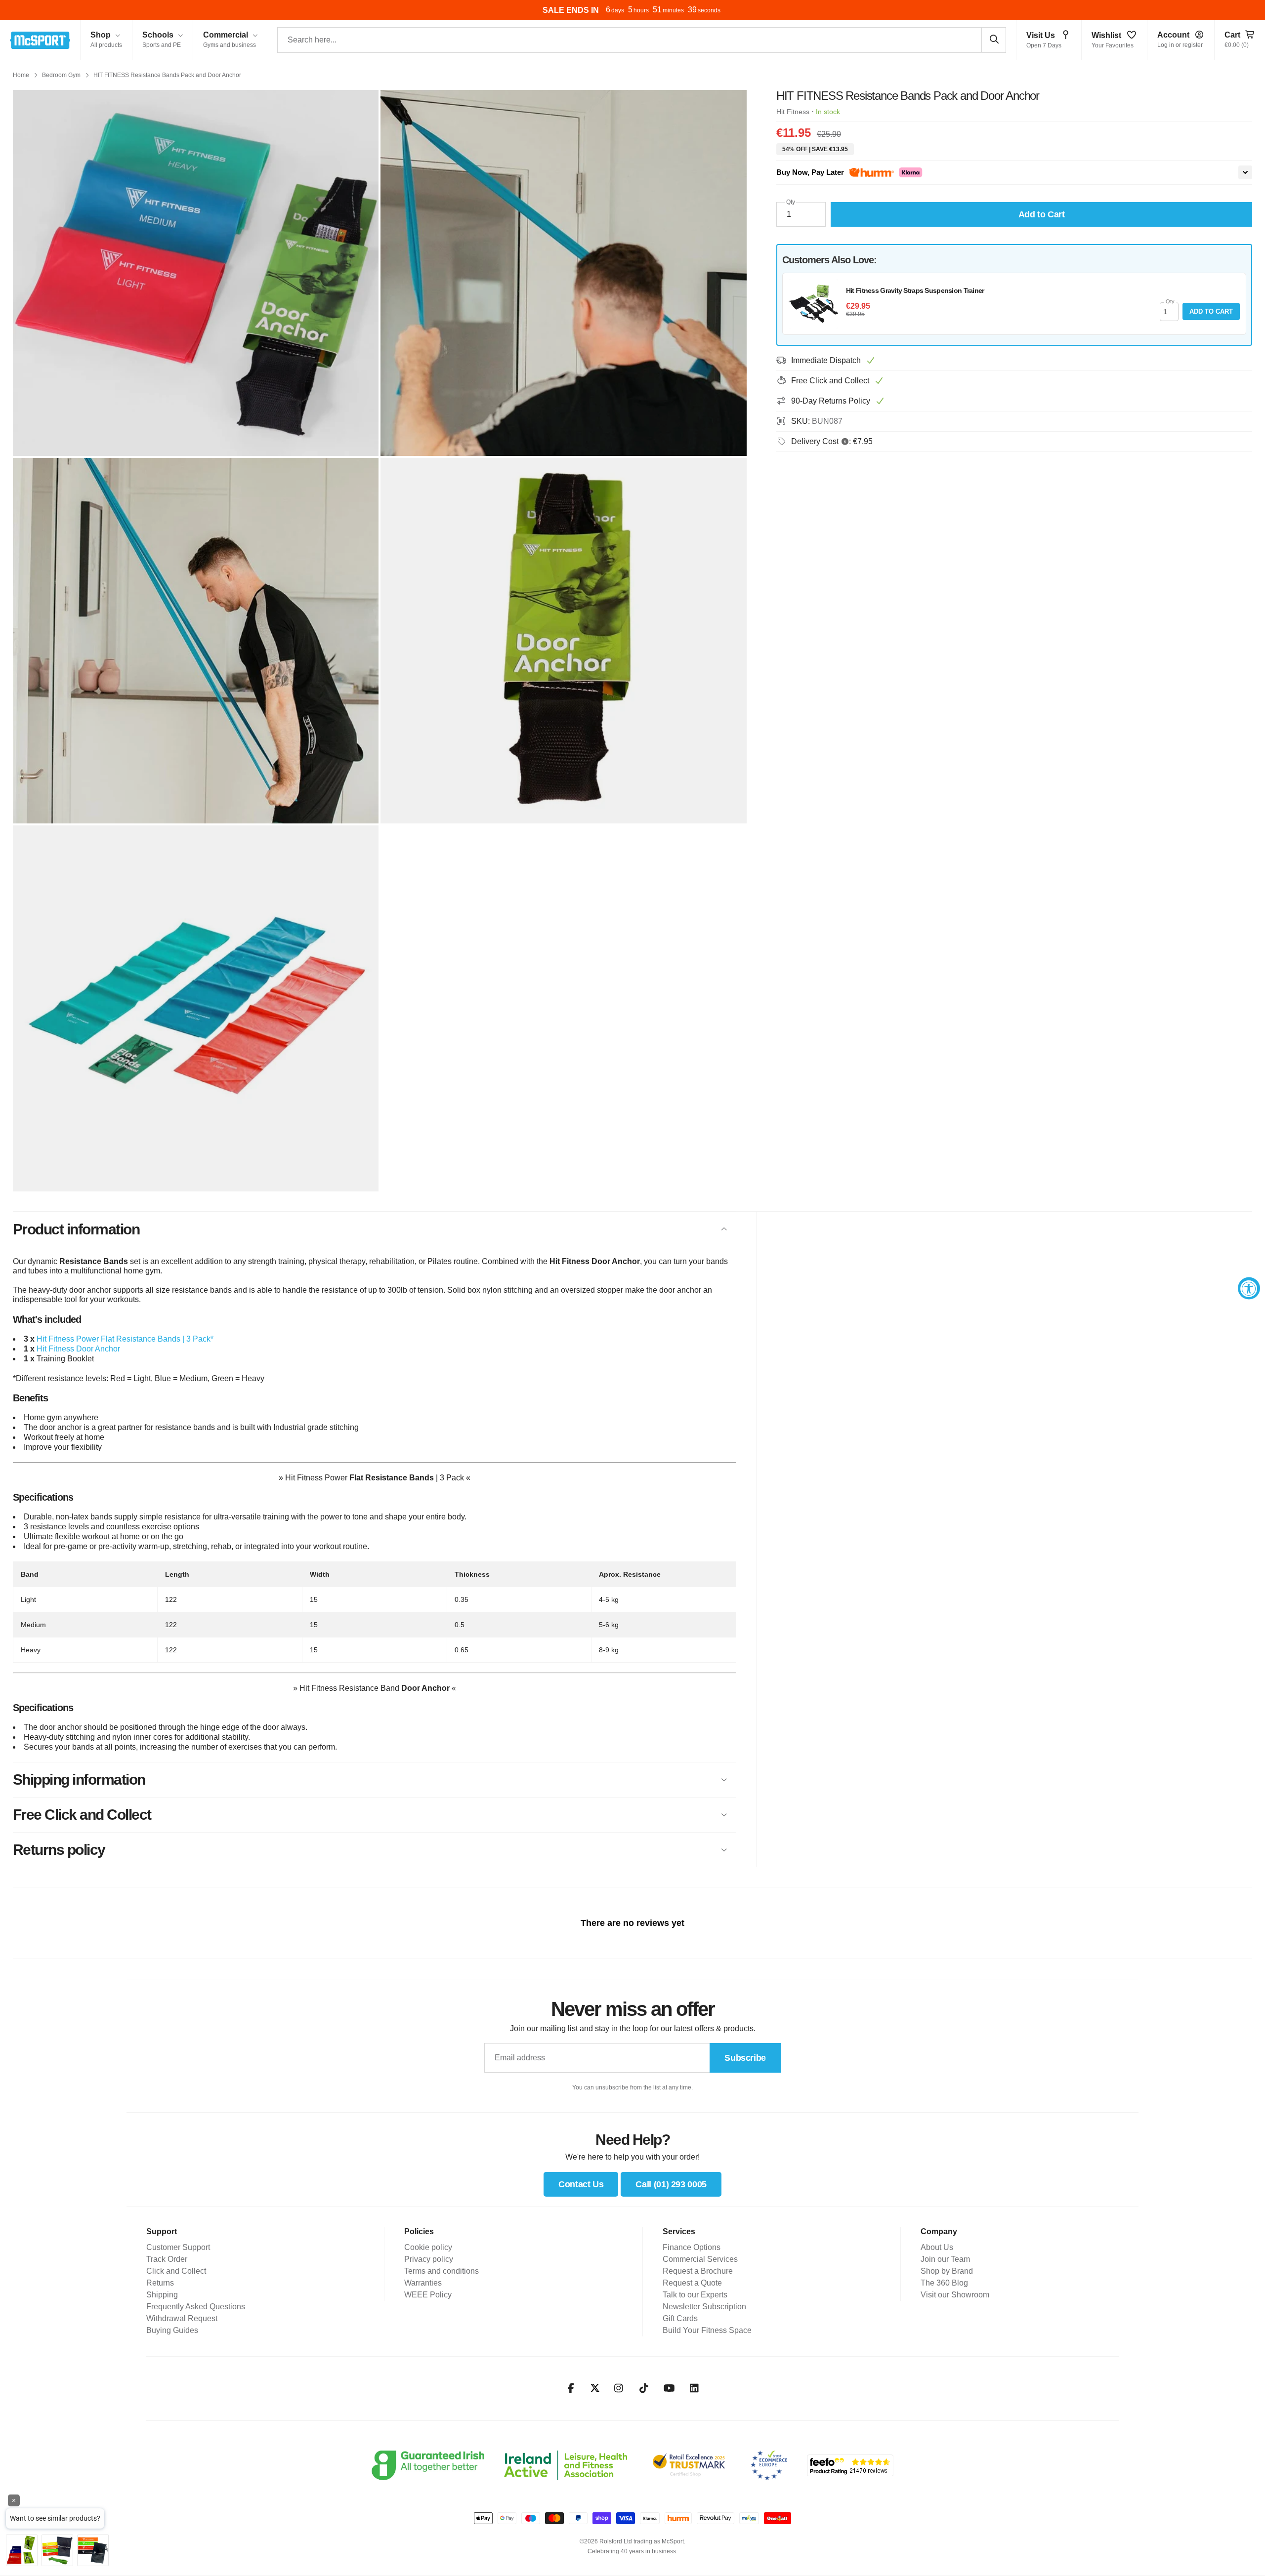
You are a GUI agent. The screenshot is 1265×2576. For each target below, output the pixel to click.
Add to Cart (1211, 311)
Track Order (167, 2259)
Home (21, 75)
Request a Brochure (698, 2271)
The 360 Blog (944, 2283)
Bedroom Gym (61, 75)
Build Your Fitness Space (707, 2330)
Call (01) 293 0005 (671, 2184)
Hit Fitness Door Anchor (78, 1349)
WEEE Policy (428, 2295)
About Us (937, 2247)
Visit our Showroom (955, 2295)
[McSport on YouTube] (669, 2388)
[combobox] (642, 40)
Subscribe (745, 2058)
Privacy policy (429, 2259)
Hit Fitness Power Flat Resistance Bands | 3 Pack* (125, 1339)
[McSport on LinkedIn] (695, 2388)
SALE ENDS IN (571, 10)
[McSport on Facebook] (571, 2388)
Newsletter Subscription (704, 2307)
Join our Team (945, 2259)
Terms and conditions (442, 2271)
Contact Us (581, 2184)
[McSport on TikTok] (644, 2388)
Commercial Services (700, 2259)
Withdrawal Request (182, 2318)
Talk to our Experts (695, 2295)
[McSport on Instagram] (619, 2388)
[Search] (994, 40)
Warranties (423, 2283)
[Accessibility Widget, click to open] (1249, 1288)
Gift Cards (680, 2318)
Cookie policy (428, 2247)
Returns (160, 2283)
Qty (791, 202)
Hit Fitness (793, 112)
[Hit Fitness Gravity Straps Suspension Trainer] (813, 304)
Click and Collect (176, 2271)
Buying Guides (172, 2330)
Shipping (162, 2295)
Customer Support (178, 2247)
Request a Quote (692, 2283)
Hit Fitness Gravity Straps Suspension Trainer (915, 290)
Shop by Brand (947, 2271)
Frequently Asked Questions (196, 2307)
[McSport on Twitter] (595, 2389)
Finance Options (692, 2247)
